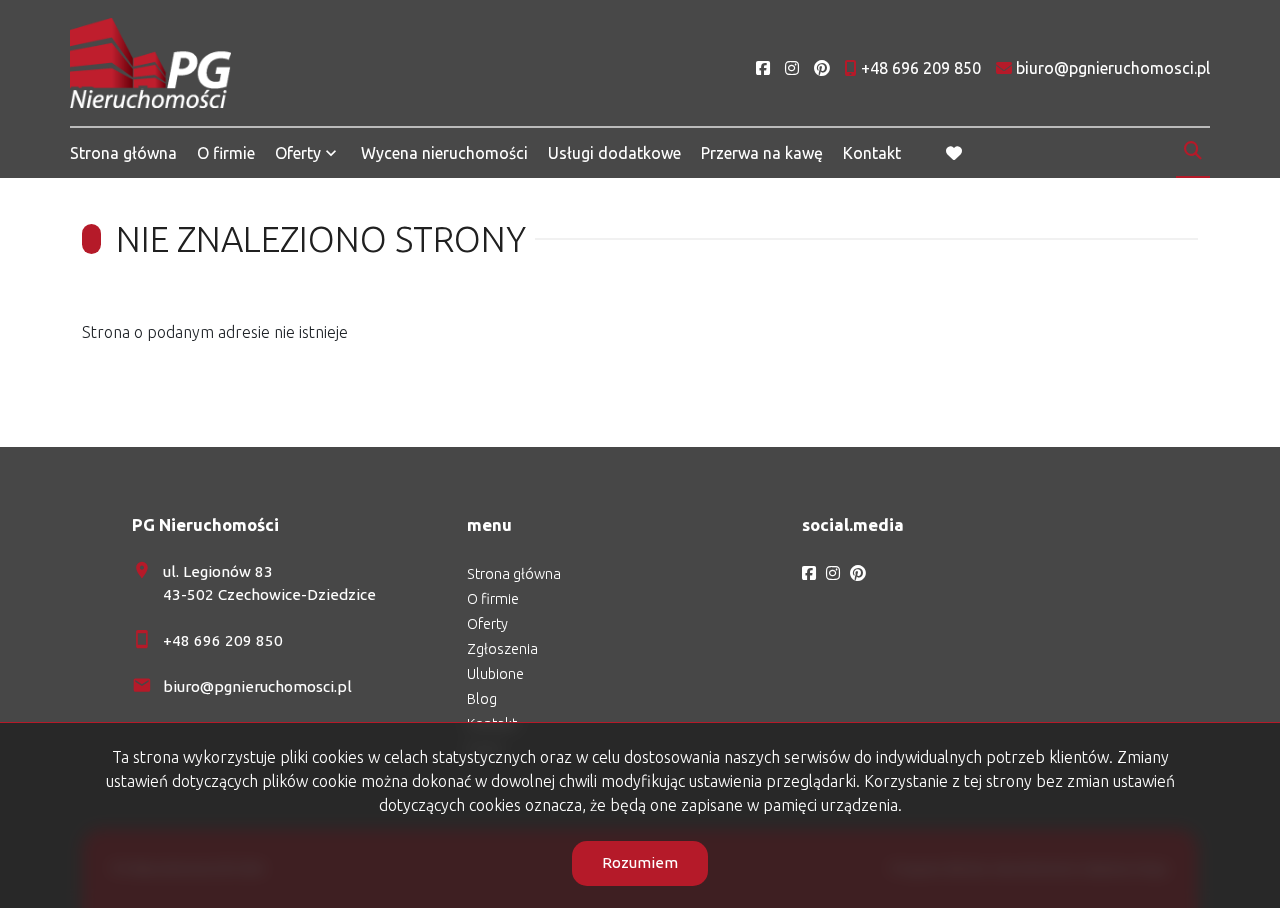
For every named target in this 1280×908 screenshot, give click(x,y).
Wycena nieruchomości (444, 153)
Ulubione (495, 674)
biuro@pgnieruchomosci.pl (257, 686)
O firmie (226, 153)
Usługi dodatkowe (614, 153)
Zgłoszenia (502, 649)
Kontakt (872, 153)
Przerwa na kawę (762, 153)
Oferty (298, 153)
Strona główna (123, 153)
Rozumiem (640, 862)
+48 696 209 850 (223, 640)
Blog (482, 699)
